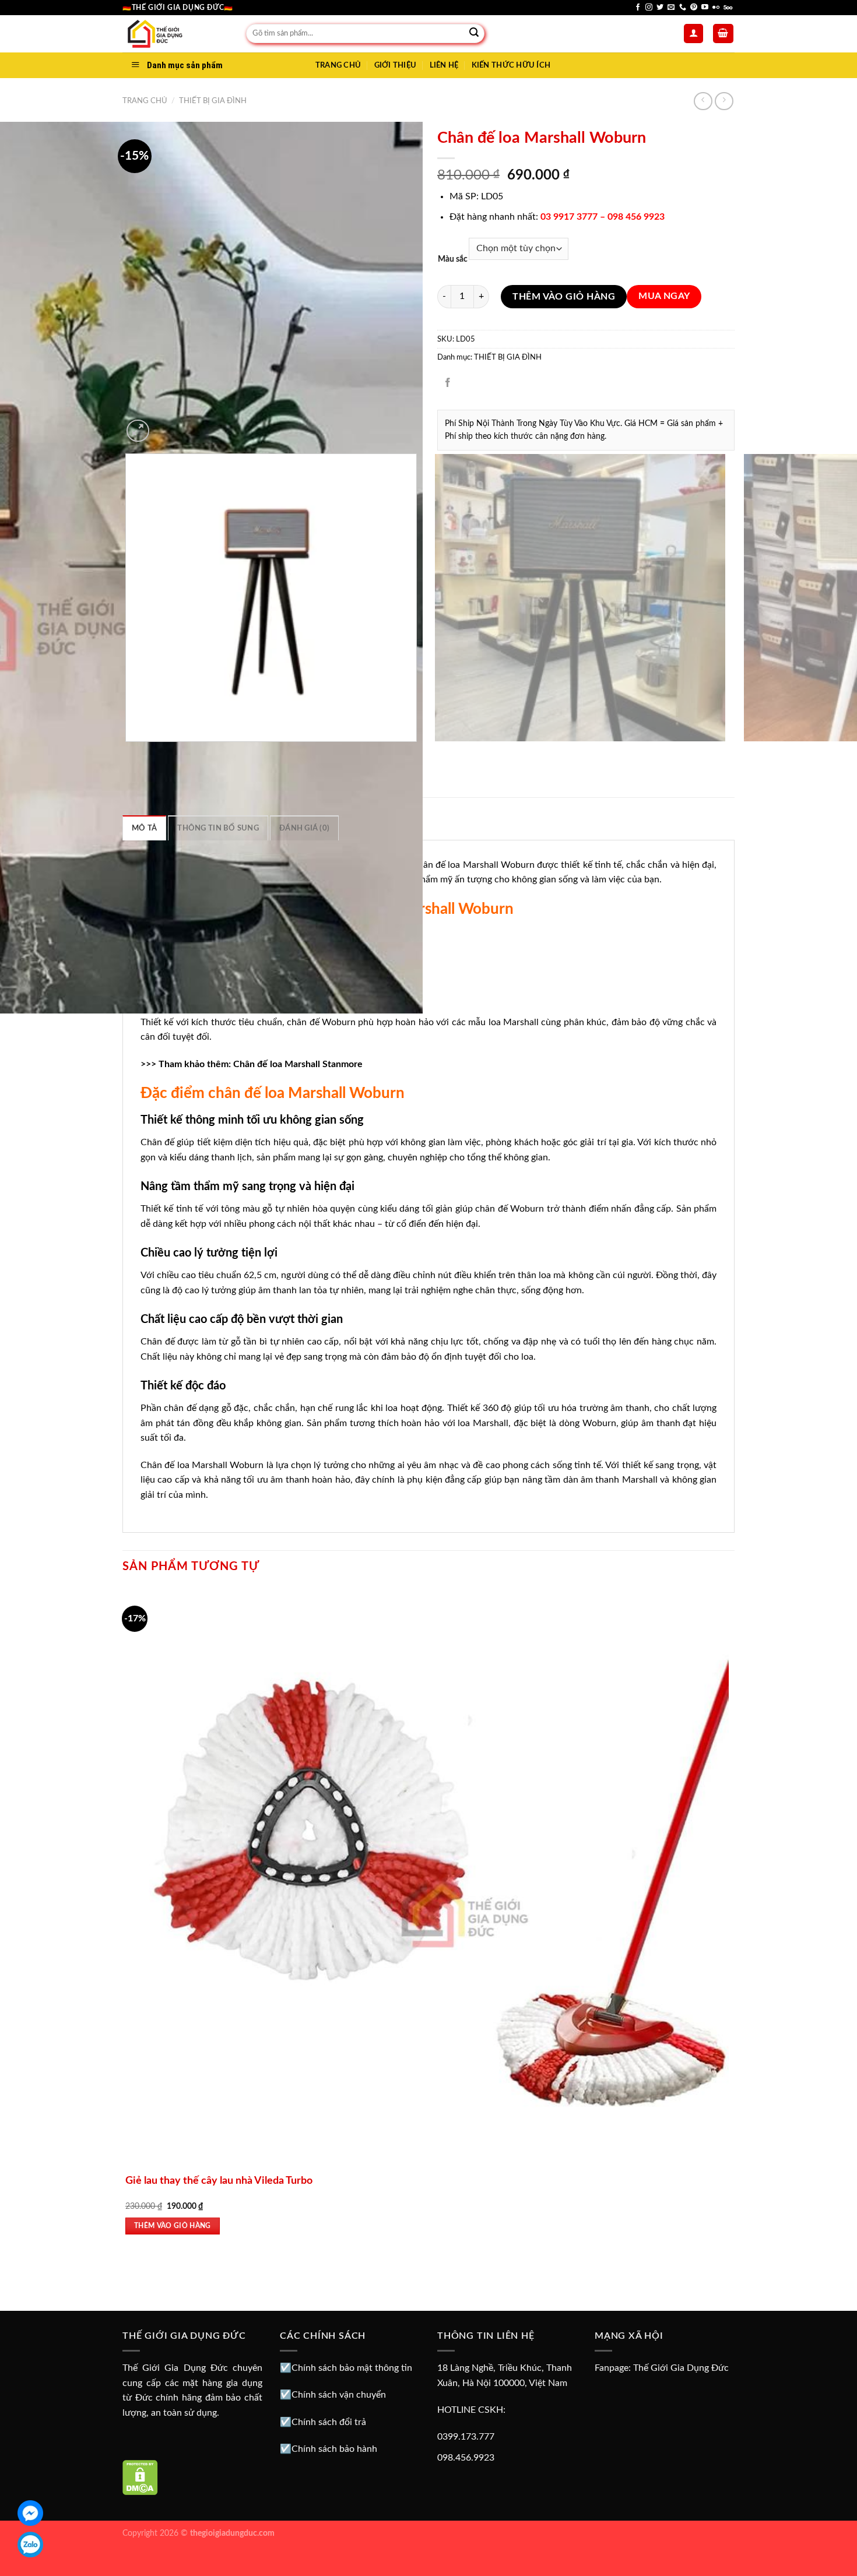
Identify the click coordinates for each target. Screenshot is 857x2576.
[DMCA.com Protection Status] (140, 2477)
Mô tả (144, 828)
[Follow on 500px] (728, 8)
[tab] (144, 828)
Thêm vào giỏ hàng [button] (173, 2226)
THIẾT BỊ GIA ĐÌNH (213, 101)
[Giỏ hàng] (723, 34)
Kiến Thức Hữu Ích (511, 65)
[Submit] (474, 34)
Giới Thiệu (396, 65)
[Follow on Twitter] (660, 8)
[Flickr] (716, 8)
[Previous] (128, 753)
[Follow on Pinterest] (694, 8)
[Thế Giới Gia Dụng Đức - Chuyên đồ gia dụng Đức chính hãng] (175, 34)
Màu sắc (453, 259)
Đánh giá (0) (304, 828)
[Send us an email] (671, 8)
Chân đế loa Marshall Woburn (472, 865)
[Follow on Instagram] (649, 8)
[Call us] (683, 8)
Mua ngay (664, 296)
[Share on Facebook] (448, 383)
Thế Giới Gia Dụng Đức (681, 2368)
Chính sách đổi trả (329, 2422)
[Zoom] (138, 431)
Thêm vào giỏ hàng (564, 297)
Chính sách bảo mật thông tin (352, 2368)
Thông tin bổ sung (218, 828)
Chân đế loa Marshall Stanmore (298, 1064)
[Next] (166, 425)
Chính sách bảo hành (334, 2449)
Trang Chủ (338, 65)
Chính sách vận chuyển (339, 2395)
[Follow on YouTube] (705, 8)
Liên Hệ (444, 65)
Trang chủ (145, 101)
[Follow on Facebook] (638, 8)
